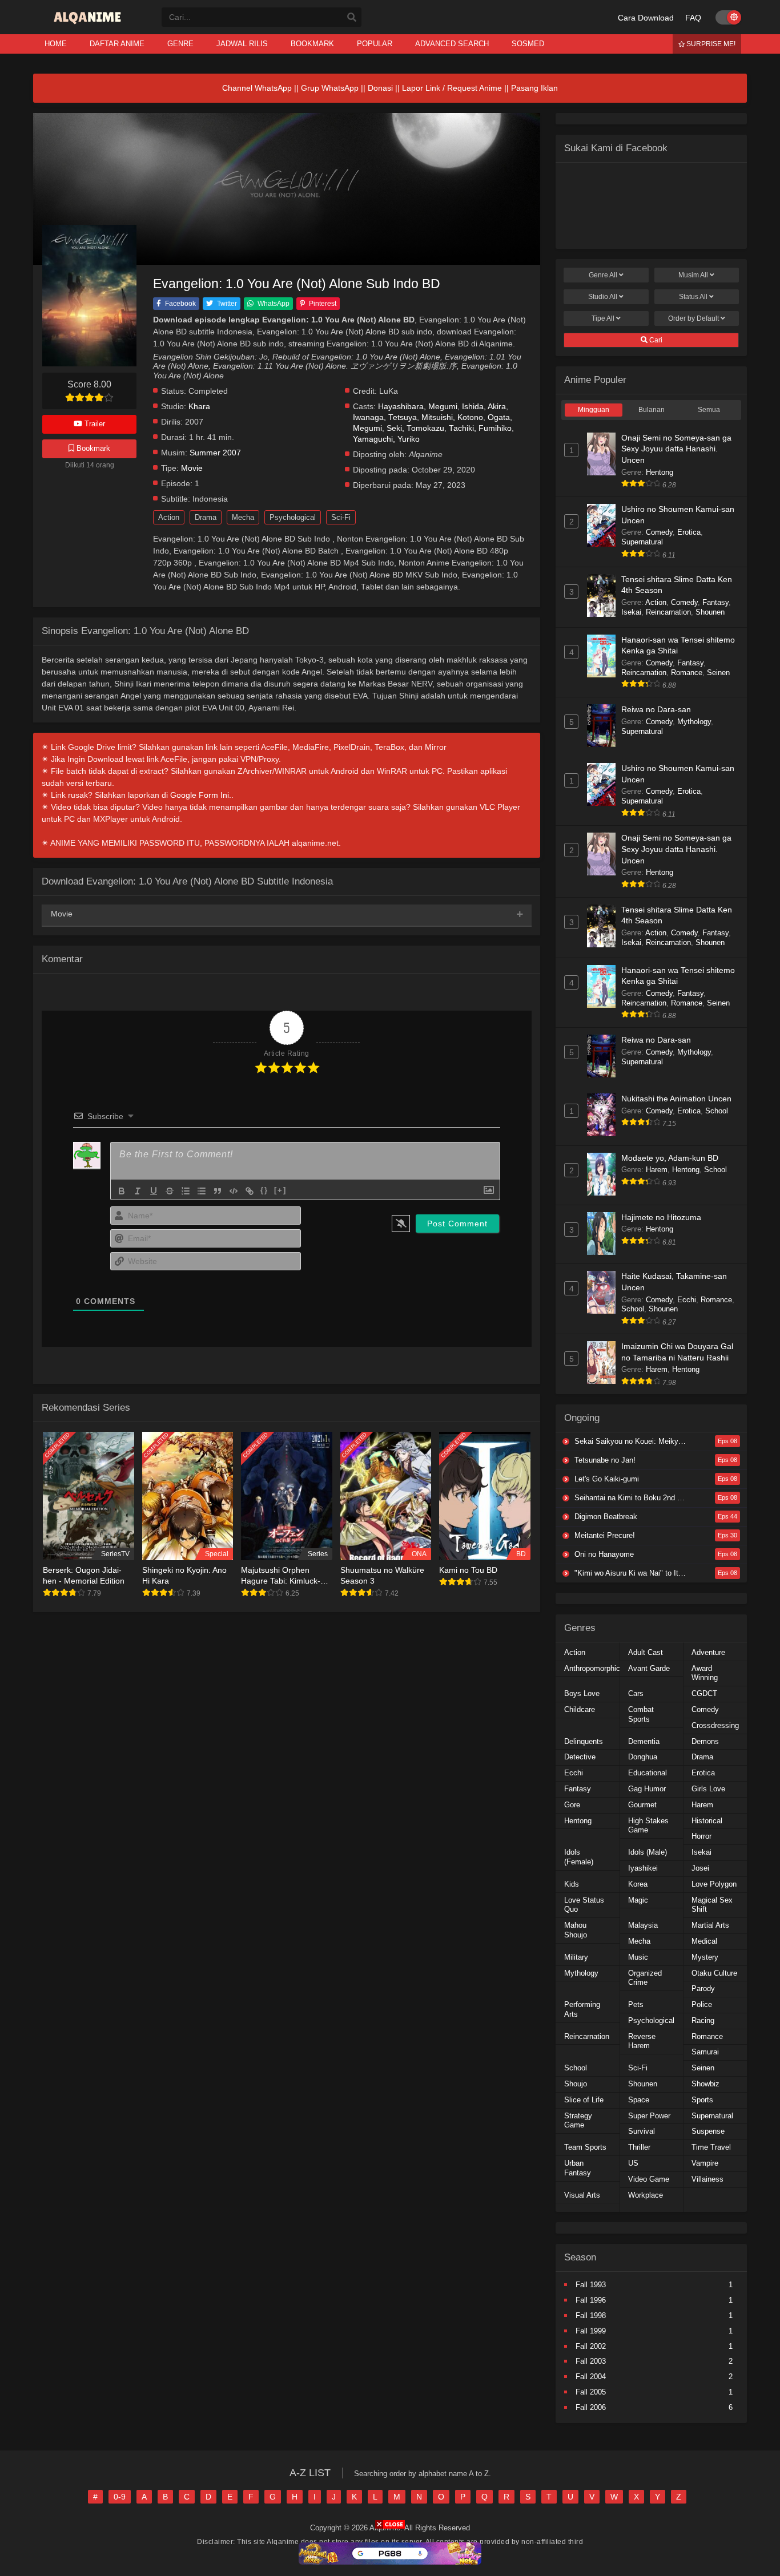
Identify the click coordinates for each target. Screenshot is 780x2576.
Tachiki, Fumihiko (480, 428)
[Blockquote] (218, 1191)
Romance (687, 673)
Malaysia (643, 1925)
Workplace (646, 2195)
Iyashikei (643, 1868)
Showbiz (705, 2084)
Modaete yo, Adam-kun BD (670, 1158)
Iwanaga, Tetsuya (385, 417)
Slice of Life (584, 2100)
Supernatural (642, 542)
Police (702, 2004)
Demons (705, 1741)
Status (693, 297)
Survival (642, 2131)
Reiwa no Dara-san (656, 709)
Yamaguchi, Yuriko (386, 439)
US (633, 2163)
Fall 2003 (591, 2361)
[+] (280, 1190)
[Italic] (138, 1191)
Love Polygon (714, 1884)
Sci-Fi (341, 517)
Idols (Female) (579, 1857)
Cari (655, 340)
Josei (700, 1868)
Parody (703, 1988)
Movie (192, 468)
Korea (638, 1884)
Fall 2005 (591, 2392)
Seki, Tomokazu (415, 428)
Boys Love (582, 1693)
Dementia (644, 1741)
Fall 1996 (591, 2300)
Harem (657, 1170)
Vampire (705, 2163)
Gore (572, 1805)
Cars (636, 1693)
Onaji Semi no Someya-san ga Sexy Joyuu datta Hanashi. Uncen (676, 449)
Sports (702, 2100)
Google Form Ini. (201, 795)
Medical (704, 1941)
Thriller (639, 2147)
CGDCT (704, 1693)
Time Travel (711, 2147)
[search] (352, 18)
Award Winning (705, 1673)
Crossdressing (715, 1725)
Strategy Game (578, 2121)
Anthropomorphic (592, 1668)
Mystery (705, 1957)
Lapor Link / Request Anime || (457, 88)
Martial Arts (710, 1925)
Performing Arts (582, 2009)
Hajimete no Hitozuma (661, 1217)
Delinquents (584, 1741)
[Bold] (122, 1191)
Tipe (603, 318)
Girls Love (708, 1789)
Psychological (293, 517)
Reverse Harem (642, 2041)
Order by (693, 318)
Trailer (94, 424)
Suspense (708, 2131)
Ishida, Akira (484, 407)
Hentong (660, 472)
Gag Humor (647, 1789)
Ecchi (687, 1300)
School (717, 1111)
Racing (703, 2020)
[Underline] (154, 1191)
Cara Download (646, 18)
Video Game (649, 2179)
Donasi (380, 88)
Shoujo (576, 2084)
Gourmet (642, 1805)
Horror (701, 1836)
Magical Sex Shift (712, 1905)
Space (639, 2100)
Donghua (643, 1757)
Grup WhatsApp (330, 88)
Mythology (694, 722)
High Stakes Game (648, 1826)
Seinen (718, 673)
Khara (199, 407)
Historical (707, 1821)
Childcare (580, 1709)
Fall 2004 (591, 2377)
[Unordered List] (202, 1191)
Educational (648, 1773)
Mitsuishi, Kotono (452, 417)
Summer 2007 (215, 453)
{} (264, 1190)
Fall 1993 (591, 2285)
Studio (603, 297)
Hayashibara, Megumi (418, 407)
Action (169, 517)
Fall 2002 (591, 2346)
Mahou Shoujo (576, 1930)
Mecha (243, 517)
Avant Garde (649, 1668)
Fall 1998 (591, 2315)
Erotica (689, 532)
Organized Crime (645, 1978)
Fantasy (715, 602)
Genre (603, 275)
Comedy (659, 532)
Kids (572, 1884)
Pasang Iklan (534, 88)
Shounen (710, 612)
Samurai (705, 2052)
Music (638, 1957)
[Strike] (170, 1191)
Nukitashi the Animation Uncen (676, 1099)
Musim (693, 275)
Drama (206, 517)
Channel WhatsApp (257, 88)
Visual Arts (582, 2195)
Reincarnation (668, 612)
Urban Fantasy (578, 2168)
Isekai (631, 612)
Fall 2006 (591, 2407)
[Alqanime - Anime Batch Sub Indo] (89, 24)
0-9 (120, 2497)
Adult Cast (646, 1652)
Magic (638, 1900)
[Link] (250, 1191)
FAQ (693, 18)
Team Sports (585, 2147)
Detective (580, 1757)
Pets (636, 2004)
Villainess (707, 2179)
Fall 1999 (591, 2331)
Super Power (649, 2116)
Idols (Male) (648, 1852)
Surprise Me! (710, 44)
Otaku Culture (714, 1973)
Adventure (708, 1652)
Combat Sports (641, 1714)
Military (576, 1957)
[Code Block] (234, 1191)
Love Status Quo (584, 1905)
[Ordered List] (186, 1191)
